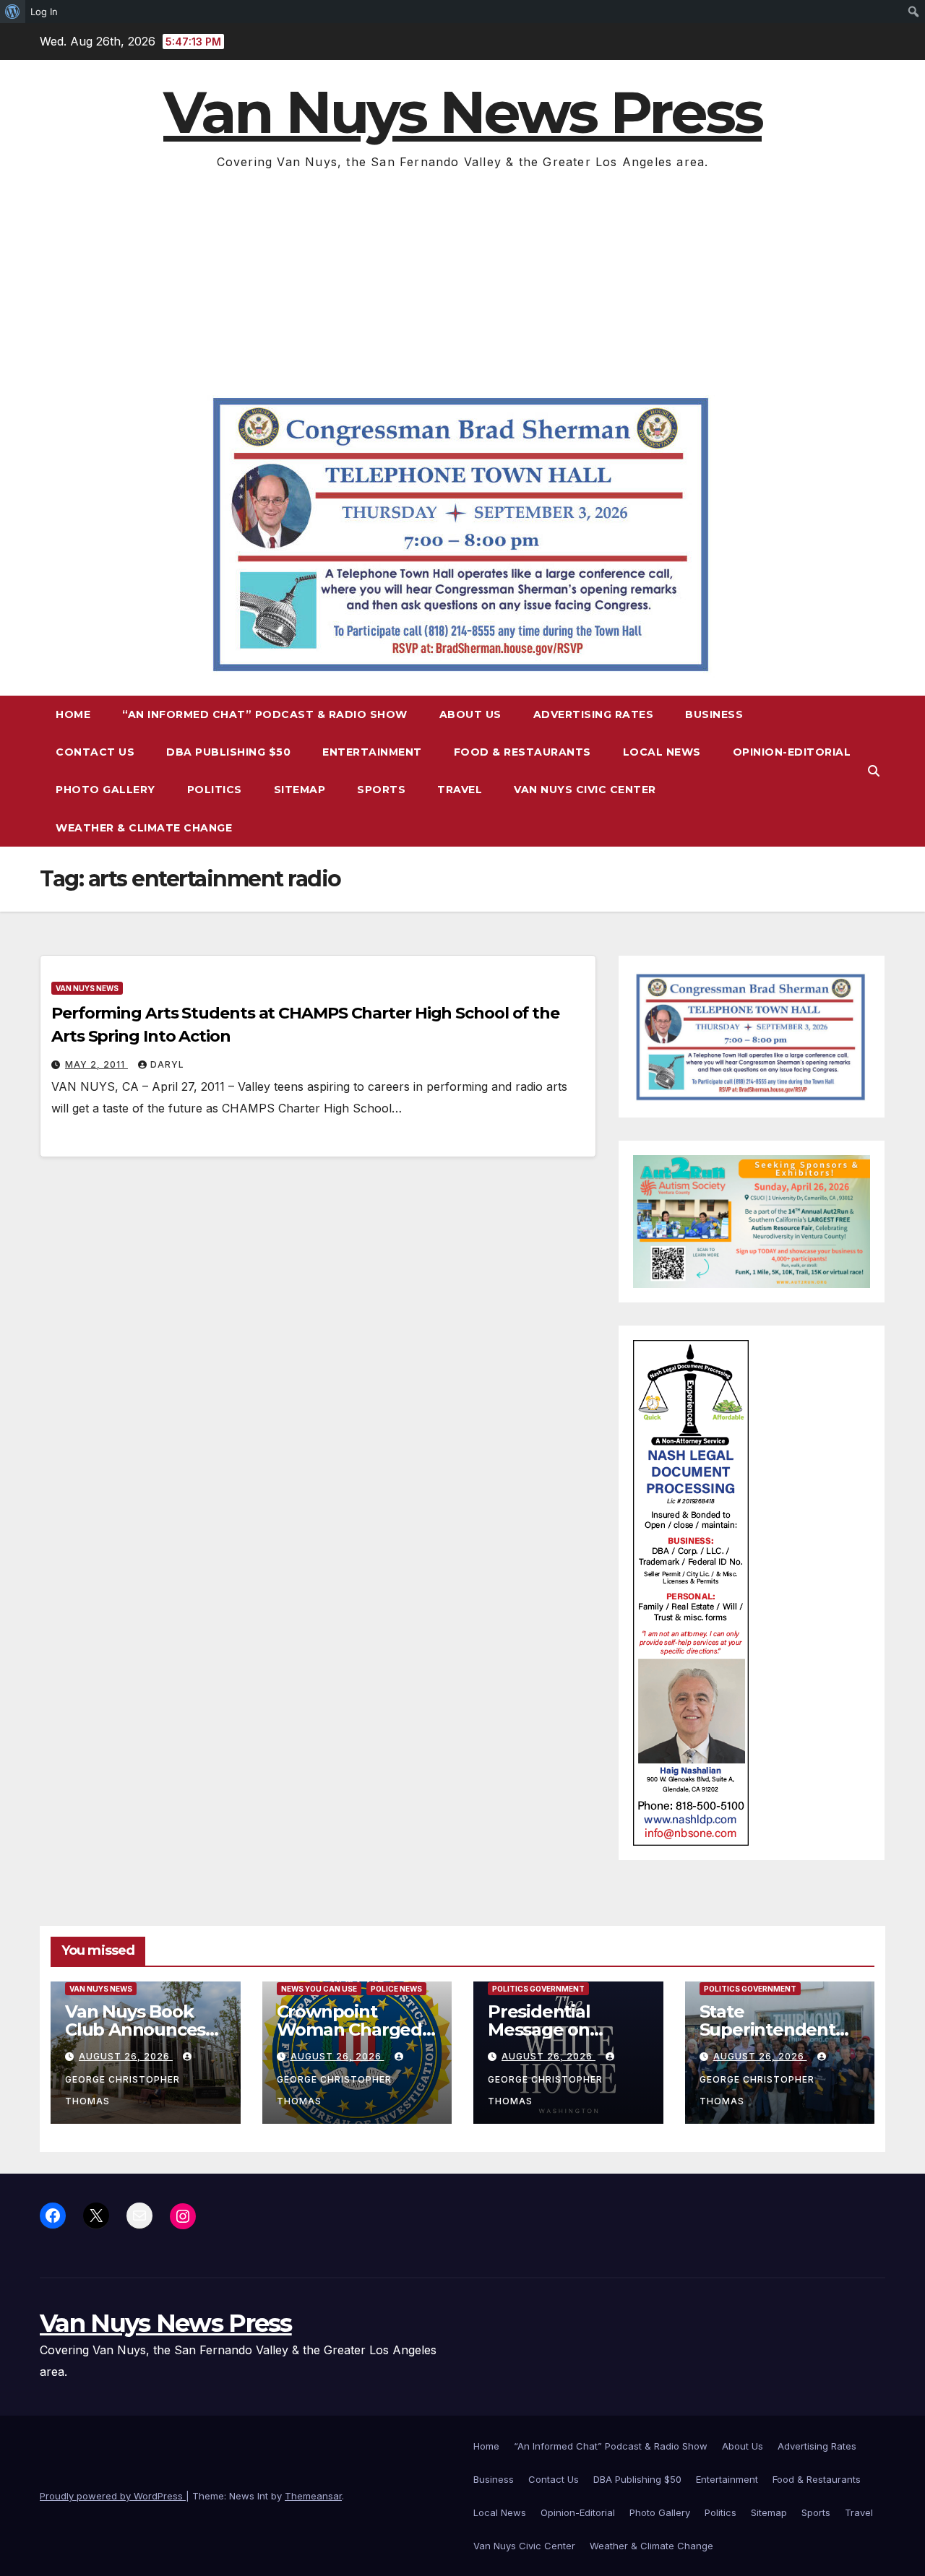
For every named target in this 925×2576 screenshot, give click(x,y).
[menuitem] (13, 12)
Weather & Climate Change (144, 828)
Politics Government (538, 1989)
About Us (470, 714)
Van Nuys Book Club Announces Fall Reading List (135, 2030)
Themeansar (313, 2496)
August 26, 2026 (126, 2056)
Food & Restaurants (522, 752)
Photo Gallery (106, 790)
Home (73, 714)
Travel (460, 790)
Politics (215, 790)
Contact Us (95, 752)
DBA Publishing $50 (228, 752)
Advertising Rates (594, 714)
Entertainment (372, 752)
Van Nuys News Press (462, 112)
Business (714, 714)
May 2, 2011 (96, 1064)
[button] (874, 771)
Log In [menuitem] (44, 12)
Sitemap (300, 790)
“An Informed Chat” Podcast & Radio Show (265, 714)
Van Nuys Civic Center (585, 790)
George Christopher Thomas (122, 2090)
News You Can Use (319, 1989)
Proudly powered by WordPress (113, 2496)
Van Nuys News (87, 988)
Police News (396, 1989)
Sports (381, 790)
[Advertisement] (462, 281)
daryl (167, 1064)
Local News (662, 752)
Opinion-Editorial (792, 752)
